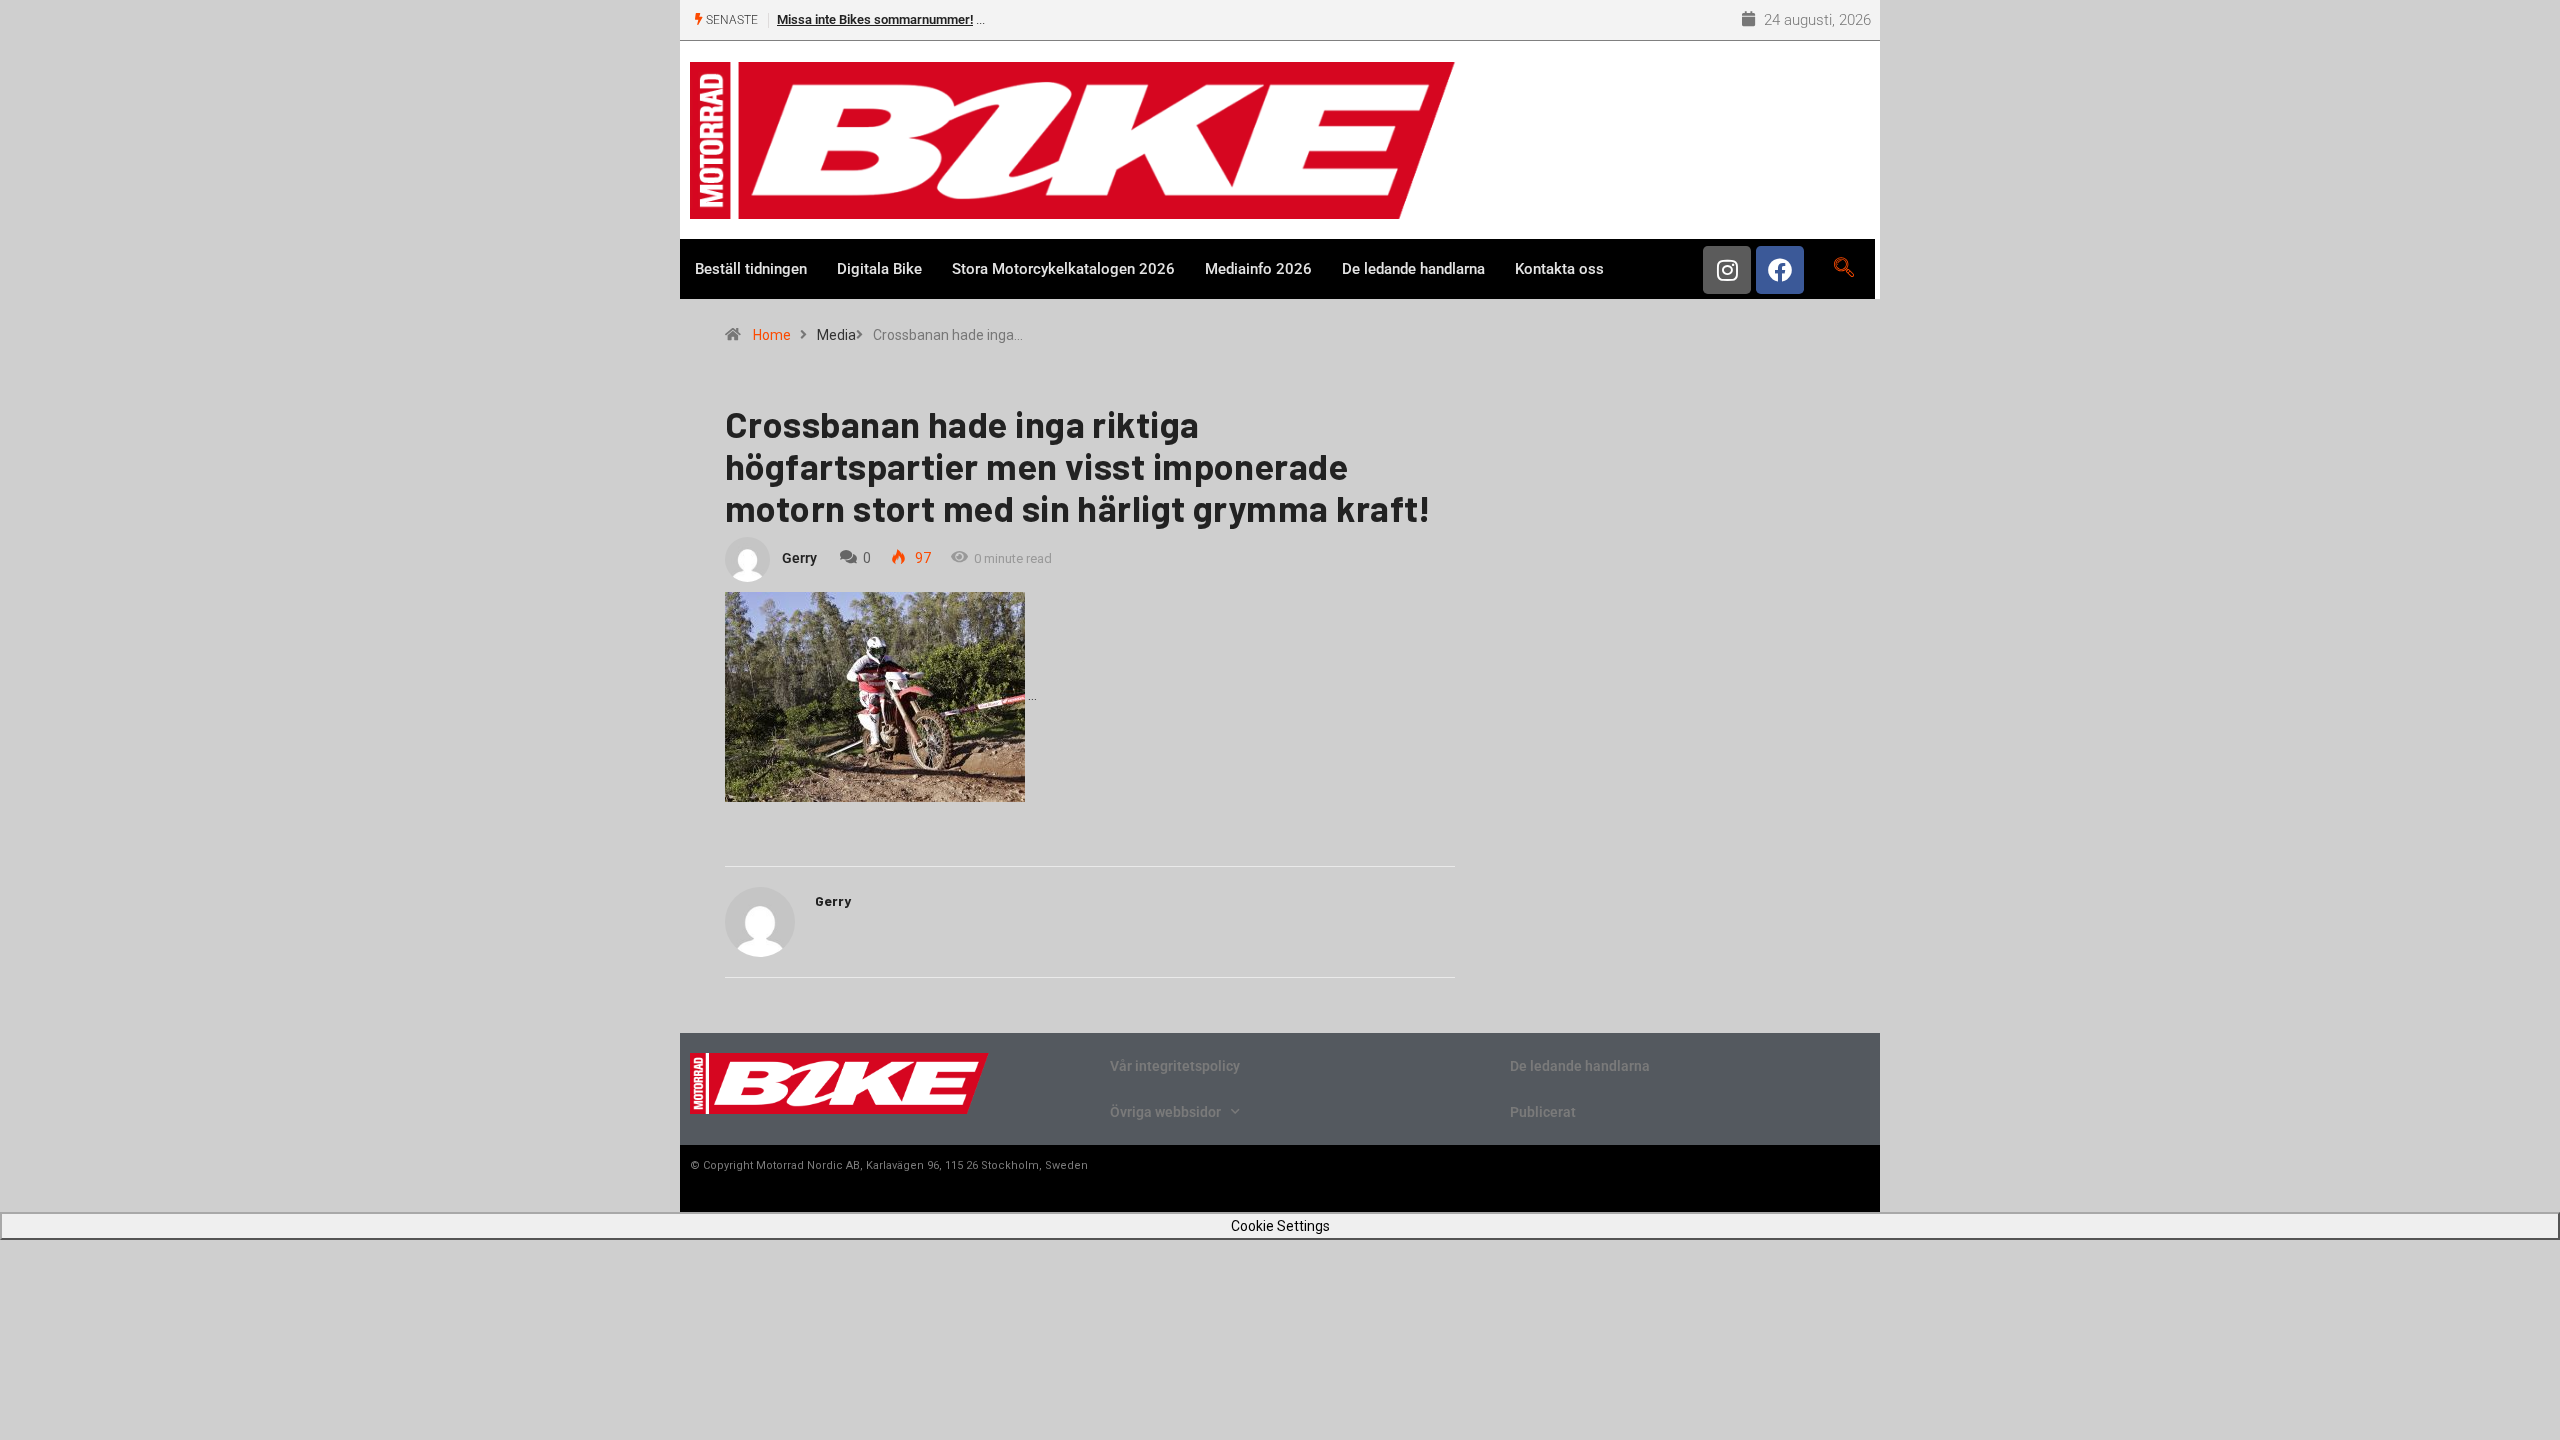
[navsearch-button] (1843, 269)
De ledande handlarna (1413, 269)
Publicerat (1543, 1112)
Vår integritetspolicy (1175, 1066)
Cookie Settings (1280, 1226)
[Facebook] (1780, 270)
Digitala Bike (879, 269)
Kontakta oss (1559, 269)
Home (772, 335)
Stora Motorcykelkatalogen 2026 (1063, 269)
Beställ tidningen (751, 269)
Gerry (799, 558)
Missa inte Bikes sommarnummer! (875, 19)
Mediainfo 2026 (1258, 269)
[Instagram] (1727, 270)
